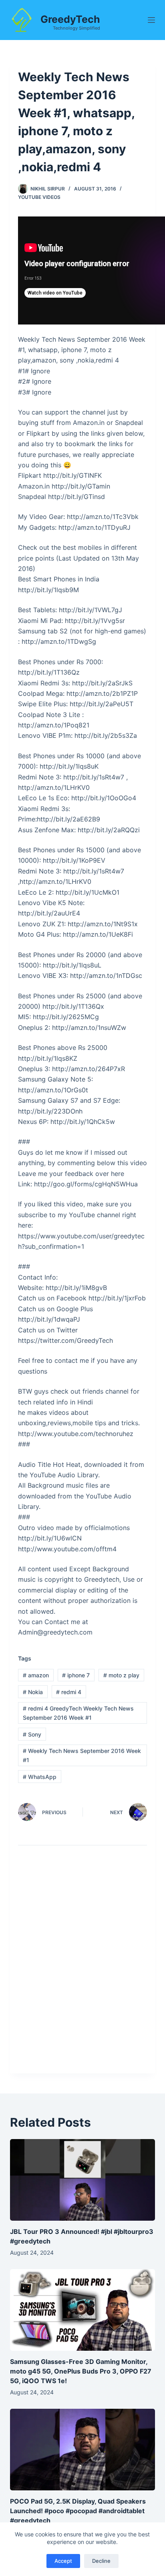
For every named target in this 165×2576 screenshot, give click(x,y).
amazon (36, 1675)
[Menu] (151, 20)
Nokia (33, 1692)
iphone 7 (76, 1675)
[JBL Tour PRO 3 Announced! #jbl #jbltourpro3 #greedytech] (83, 2180)
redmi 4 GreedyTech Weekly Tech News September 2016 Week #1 (78, 1713)
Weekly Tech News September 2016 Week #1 (82, 1755)
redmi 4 (69, 1692)
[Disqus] (83, 1965)
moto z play (121, 1675)
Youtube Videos (39, 197)
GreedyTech (70, 19)
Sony (32, 1734)
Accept (63, 2561)
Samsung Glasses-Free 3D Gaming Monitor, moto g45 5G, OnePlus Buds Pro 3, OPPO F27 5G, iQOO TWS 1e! (81, 2371)
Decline (101, 2561)
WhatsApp (40, 1777)
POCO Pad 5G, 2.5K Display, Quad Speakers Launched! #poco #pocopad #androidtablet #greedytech (78, 2511)
